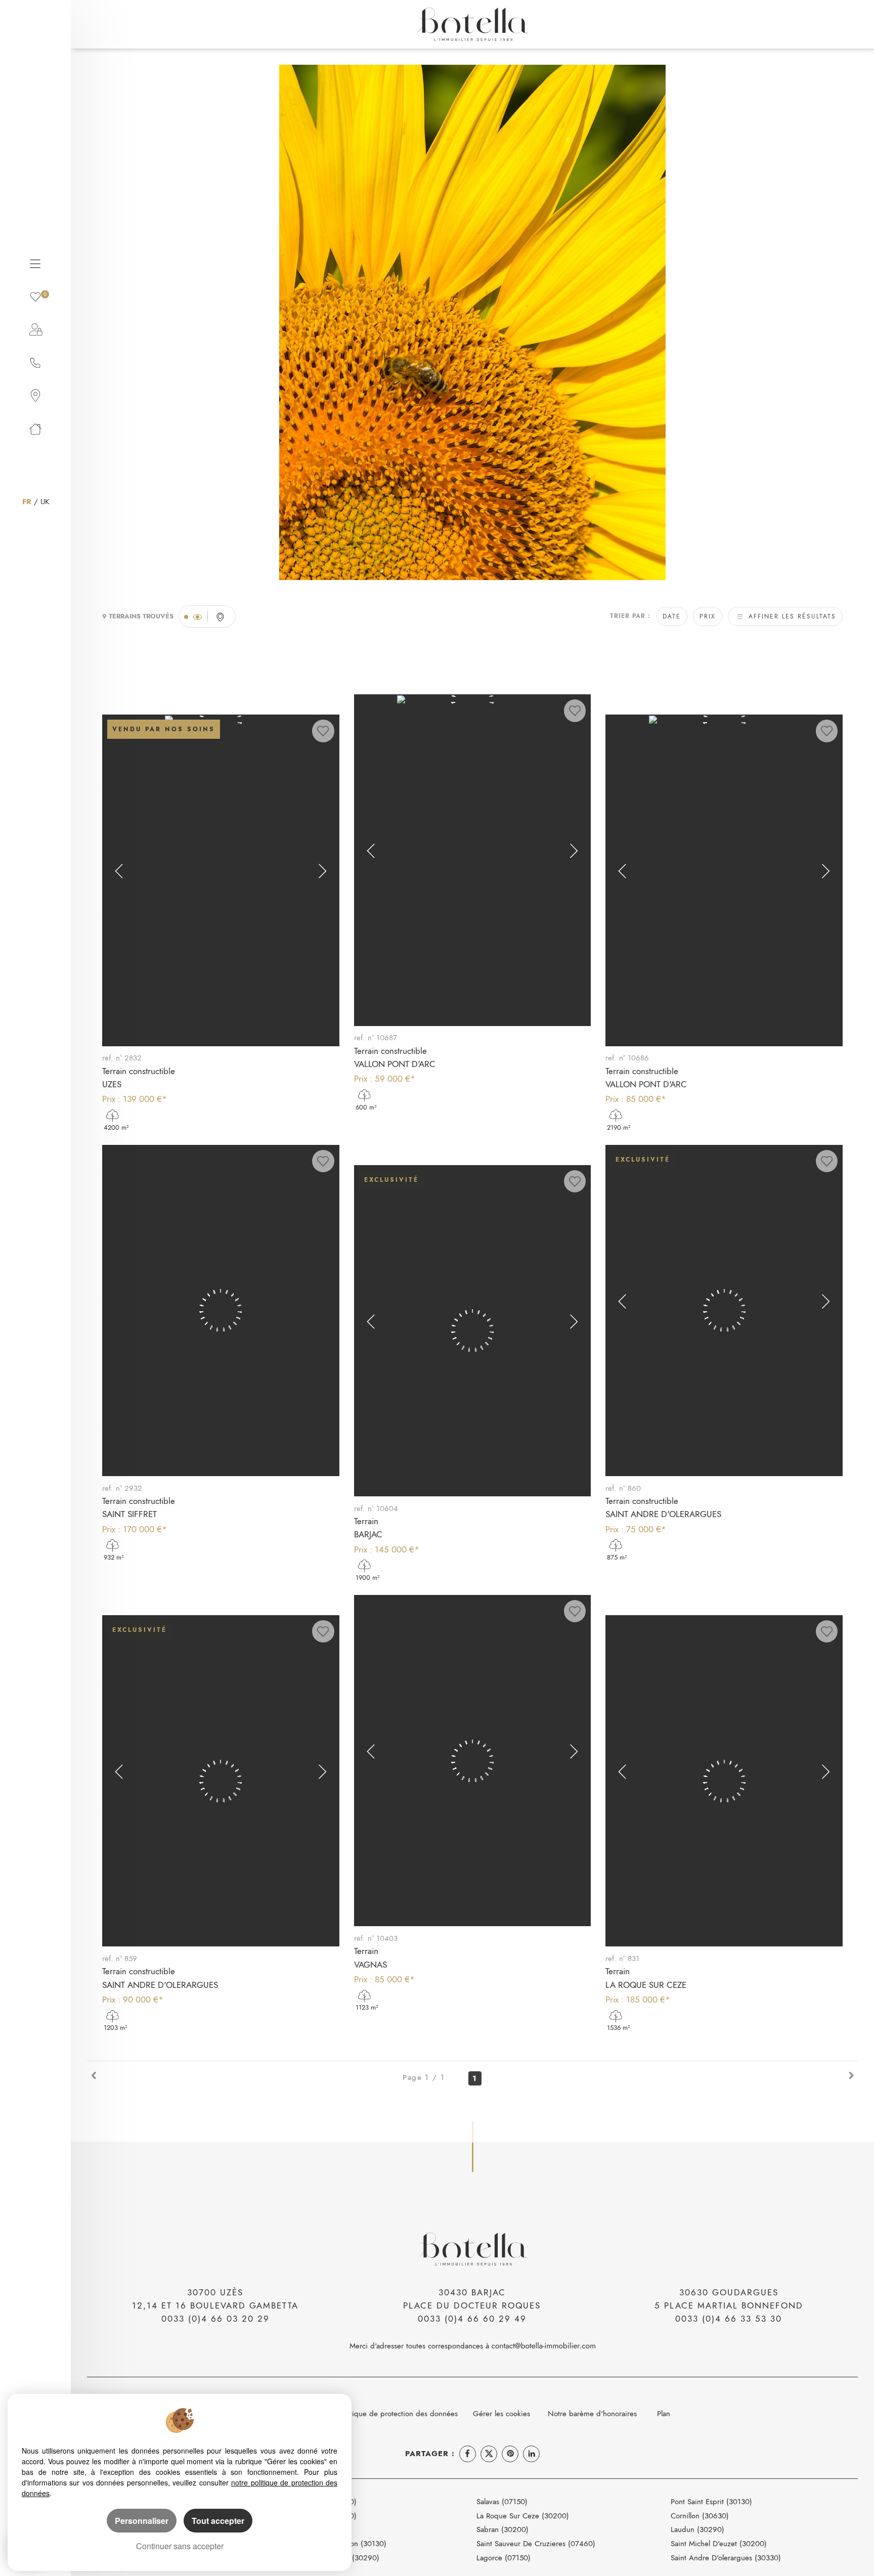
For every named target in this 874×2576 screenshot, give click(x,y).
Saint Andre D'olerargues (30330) (726, 2558)
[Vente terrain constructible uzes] (221, 880)
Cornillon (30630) (700, 2516)
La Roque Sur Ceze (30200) (523, 2516)
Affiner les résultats (791, 616)
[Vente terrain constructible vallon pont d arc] (472, 860)
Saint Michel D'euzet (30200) (719, 2543)
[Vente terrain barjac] (472, 1331)
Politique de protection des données (398, 2413)
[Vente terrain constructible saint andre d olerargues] (724, 1311)
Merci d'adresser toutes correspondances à (421, 2346)
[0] (35, 296)
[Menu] (35, 262)
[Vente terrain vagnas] (472, 1761)
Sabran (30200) (502, 2529)
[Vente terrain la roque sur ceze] (724, 1781)
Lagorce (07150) (504, 2558)
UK (45, 501)
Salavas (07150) (502, 2501)
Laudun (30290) (697, 2529)
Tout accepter (218, 2521)
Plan (664, 2413)
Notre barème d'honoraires (594, 2413)
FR (27, 501)
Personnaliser (142, 2521)
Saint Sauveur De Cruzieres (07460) (536, 2543)
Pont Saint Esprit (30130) (711, 2501)
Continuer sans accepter (180, 2546)
